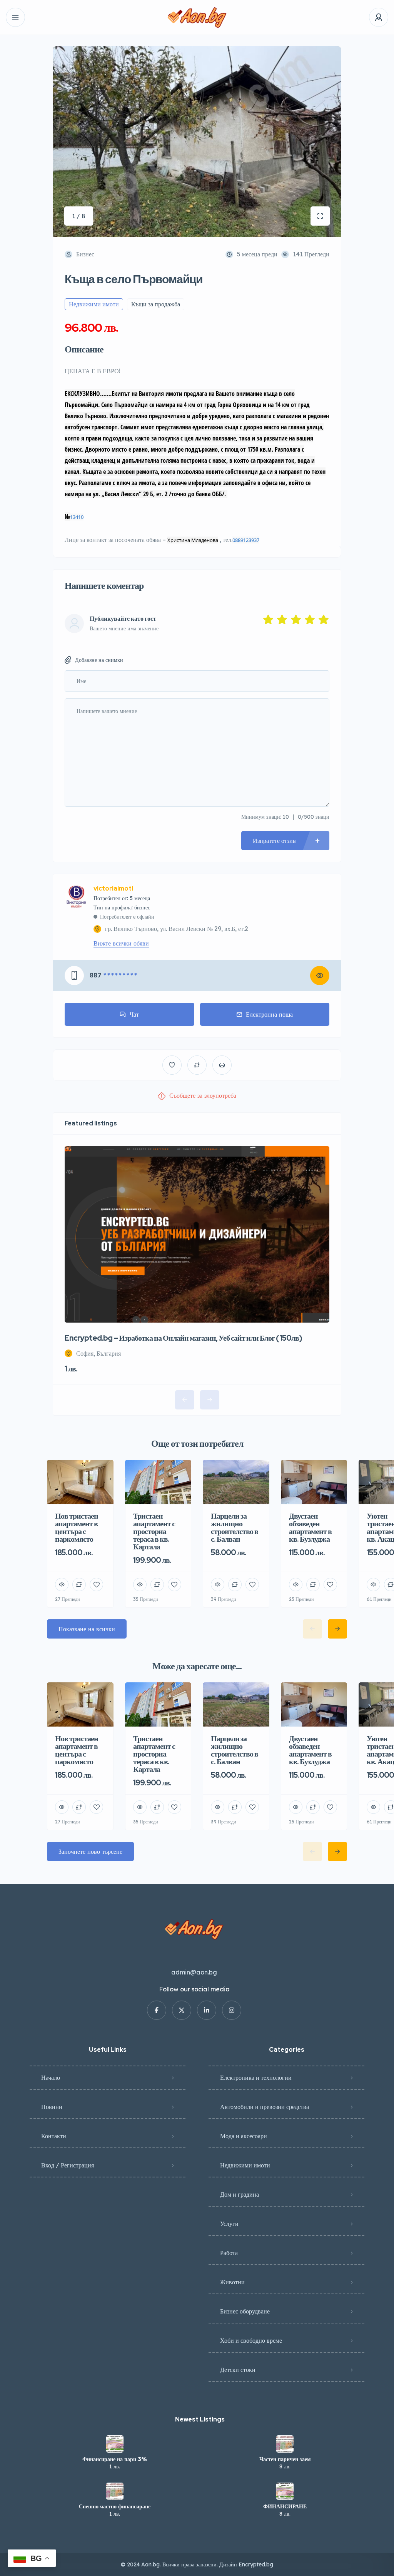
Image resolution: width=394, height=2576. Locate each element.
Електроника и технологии (256, 2077)
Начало (51, 2077)
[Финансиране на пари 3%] (115, 2444)
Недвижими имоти (245, 2165)
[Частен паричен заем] (285, 2444)
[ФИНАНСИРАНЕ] (285, 2491)
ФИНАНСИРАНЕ (285, 2506)
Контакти (54, 2136)
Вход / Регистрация (68, 2165)
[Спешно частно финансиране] (115, 2491)
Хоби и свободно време (251, 2340)
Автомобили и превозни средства (265, 2107)
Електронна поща (269, 1014)
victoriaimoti (113, 889)
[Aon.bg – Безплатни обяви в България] (197, 17)
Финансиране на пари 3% (115, 2459)
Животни (232, 2282)
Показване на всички (87, 1629)
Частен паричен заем (285, 2459)
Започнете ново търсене (90, 1851)
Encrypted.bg (256, 2564)
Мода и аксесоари (244, 2136)
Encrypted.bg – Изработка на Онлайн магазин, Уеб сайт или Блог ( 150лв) (183, 1338)
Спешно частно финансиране (115, 2506)
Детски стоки (238, 2370)
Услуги (229, 2224)
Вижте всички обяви (121, 943)
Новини (52, 2107)
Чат (134, 1014)
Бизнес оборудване (245, 2311)
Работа (229, 2253)
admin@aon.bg (194, 1972)
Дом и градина (240, 2194)
